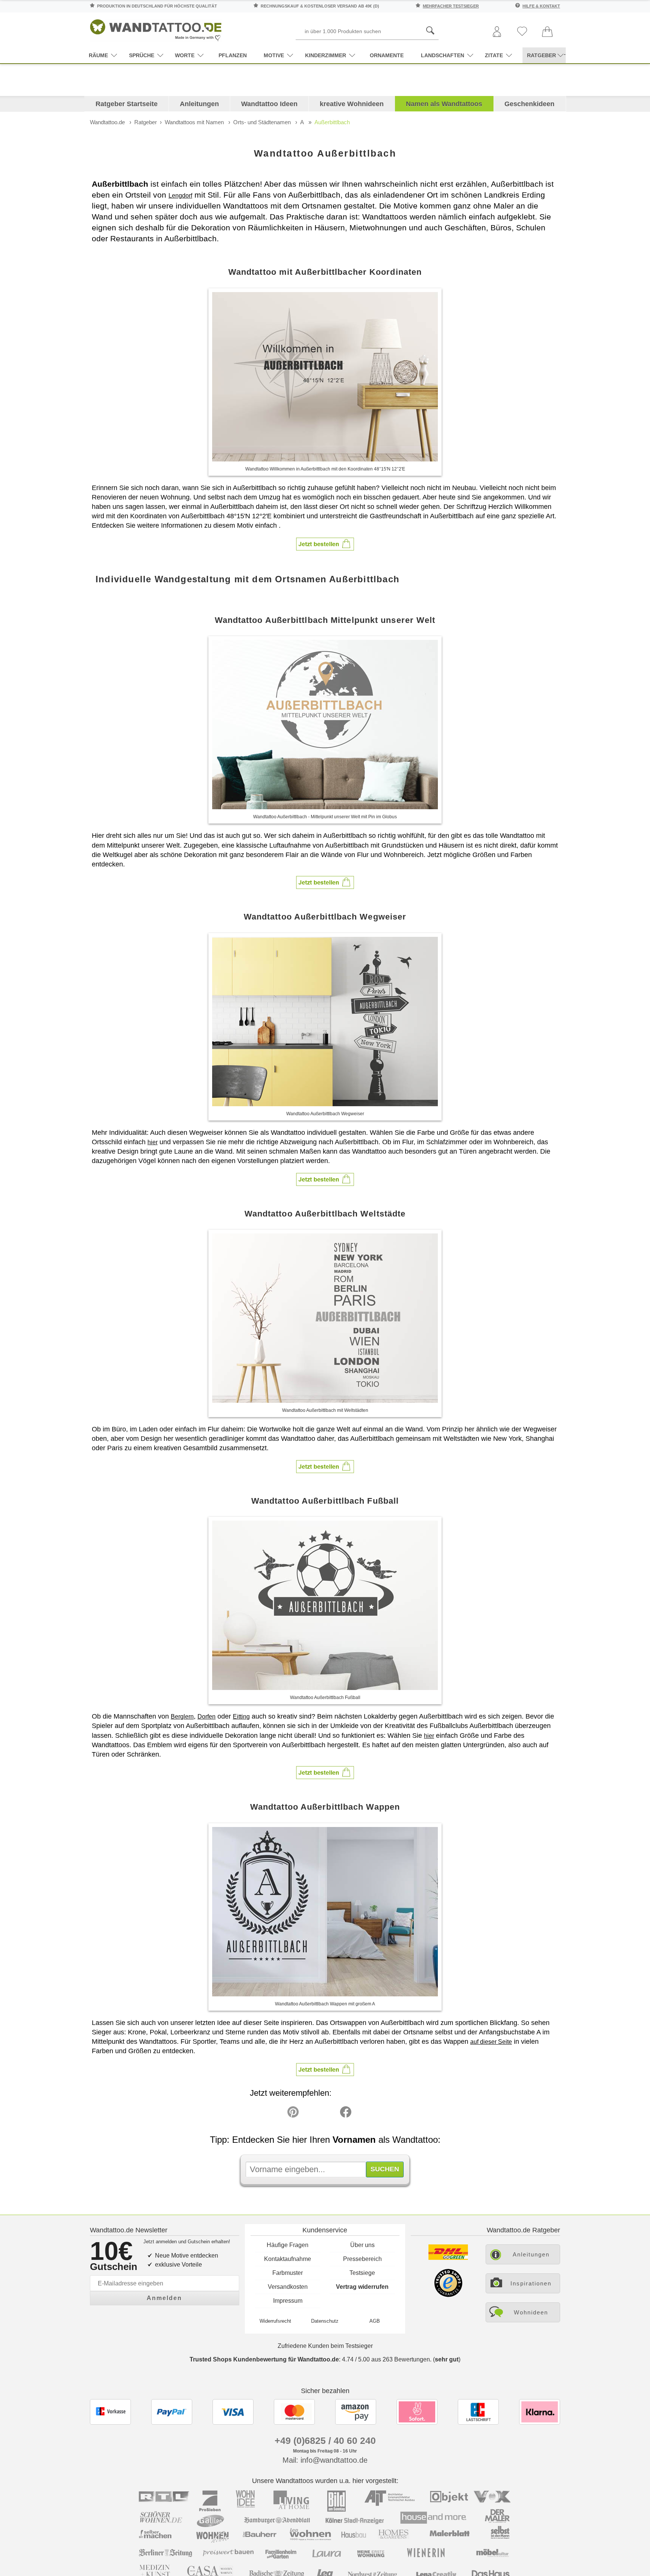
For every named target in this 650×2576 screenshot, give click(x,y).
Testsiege (362, 2273)
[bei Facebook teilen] (329, 2114)
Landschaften (443, 55)
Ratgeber (146, 122)
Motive (274, 55)
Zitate (494, 55)
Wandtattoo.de (107, 122)
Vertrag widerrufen (362, 2287)
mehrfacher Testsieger (451, 6)
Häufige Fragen (288, 2245)
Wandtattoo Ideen (269, 104)
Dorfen (207, 1717)
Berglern (182, 1717)
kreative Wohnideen (352, 104)
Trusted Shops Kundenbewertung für (264, 2359)
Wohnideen (531, 2312)
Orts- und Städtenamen (262, 122)
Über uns (362, 2245)
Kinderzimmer (326, 55)
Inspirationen (531, 2283)
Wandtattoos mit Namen (194, 122)
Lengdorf (180, 196)
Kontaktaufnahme (288, 2259)
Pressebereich (362, 2259)
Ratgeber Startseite (127, 104)
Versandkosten (288, 2287)
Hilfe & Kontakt (541, 6)
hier (153, 1142)
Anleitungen (199, 104)
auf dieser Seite (491, 2042)
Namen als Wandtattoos (444, 104)
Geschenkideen (529, 104)
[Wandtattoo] (156, 28)
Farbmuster (288, 2273)
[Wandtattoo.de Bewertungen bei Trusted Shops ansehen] (448, 2295)
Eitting (241, 1717)
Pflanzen (233, 55)
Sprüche (142, 55)
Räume (98, 55)
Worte (185, 55)
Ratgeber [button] (541, 55)
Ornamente (387, 55)
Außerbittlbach (332, 122)
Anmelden (164, 2298)
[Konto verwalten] (497, 32)
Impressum (288, 2301)
